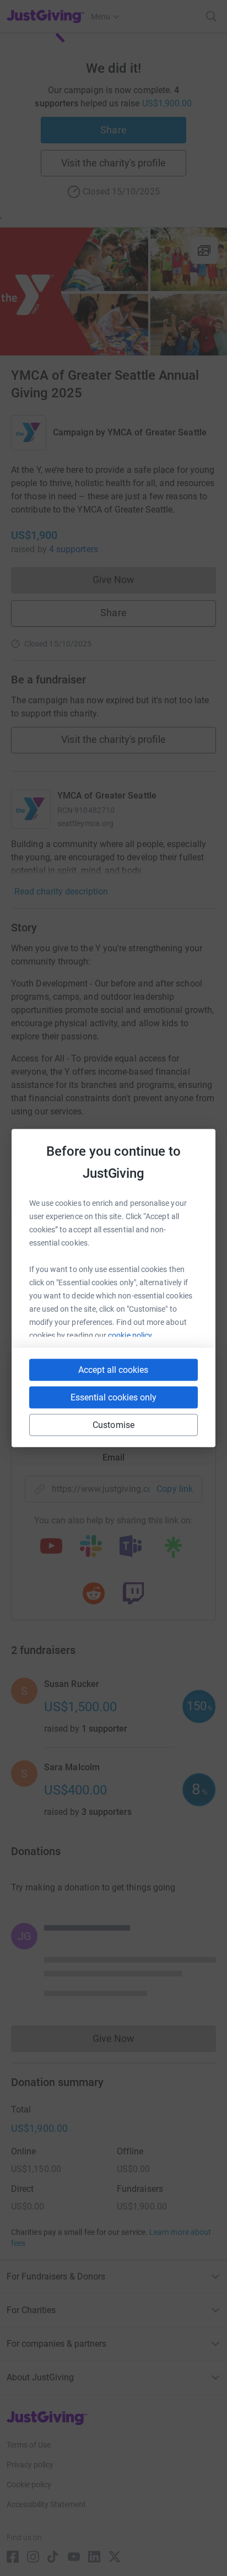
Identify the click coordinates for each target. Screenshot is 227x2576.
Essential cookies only (113, 1397)
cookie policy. (131, 1335)
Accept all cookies (113, 1370)
